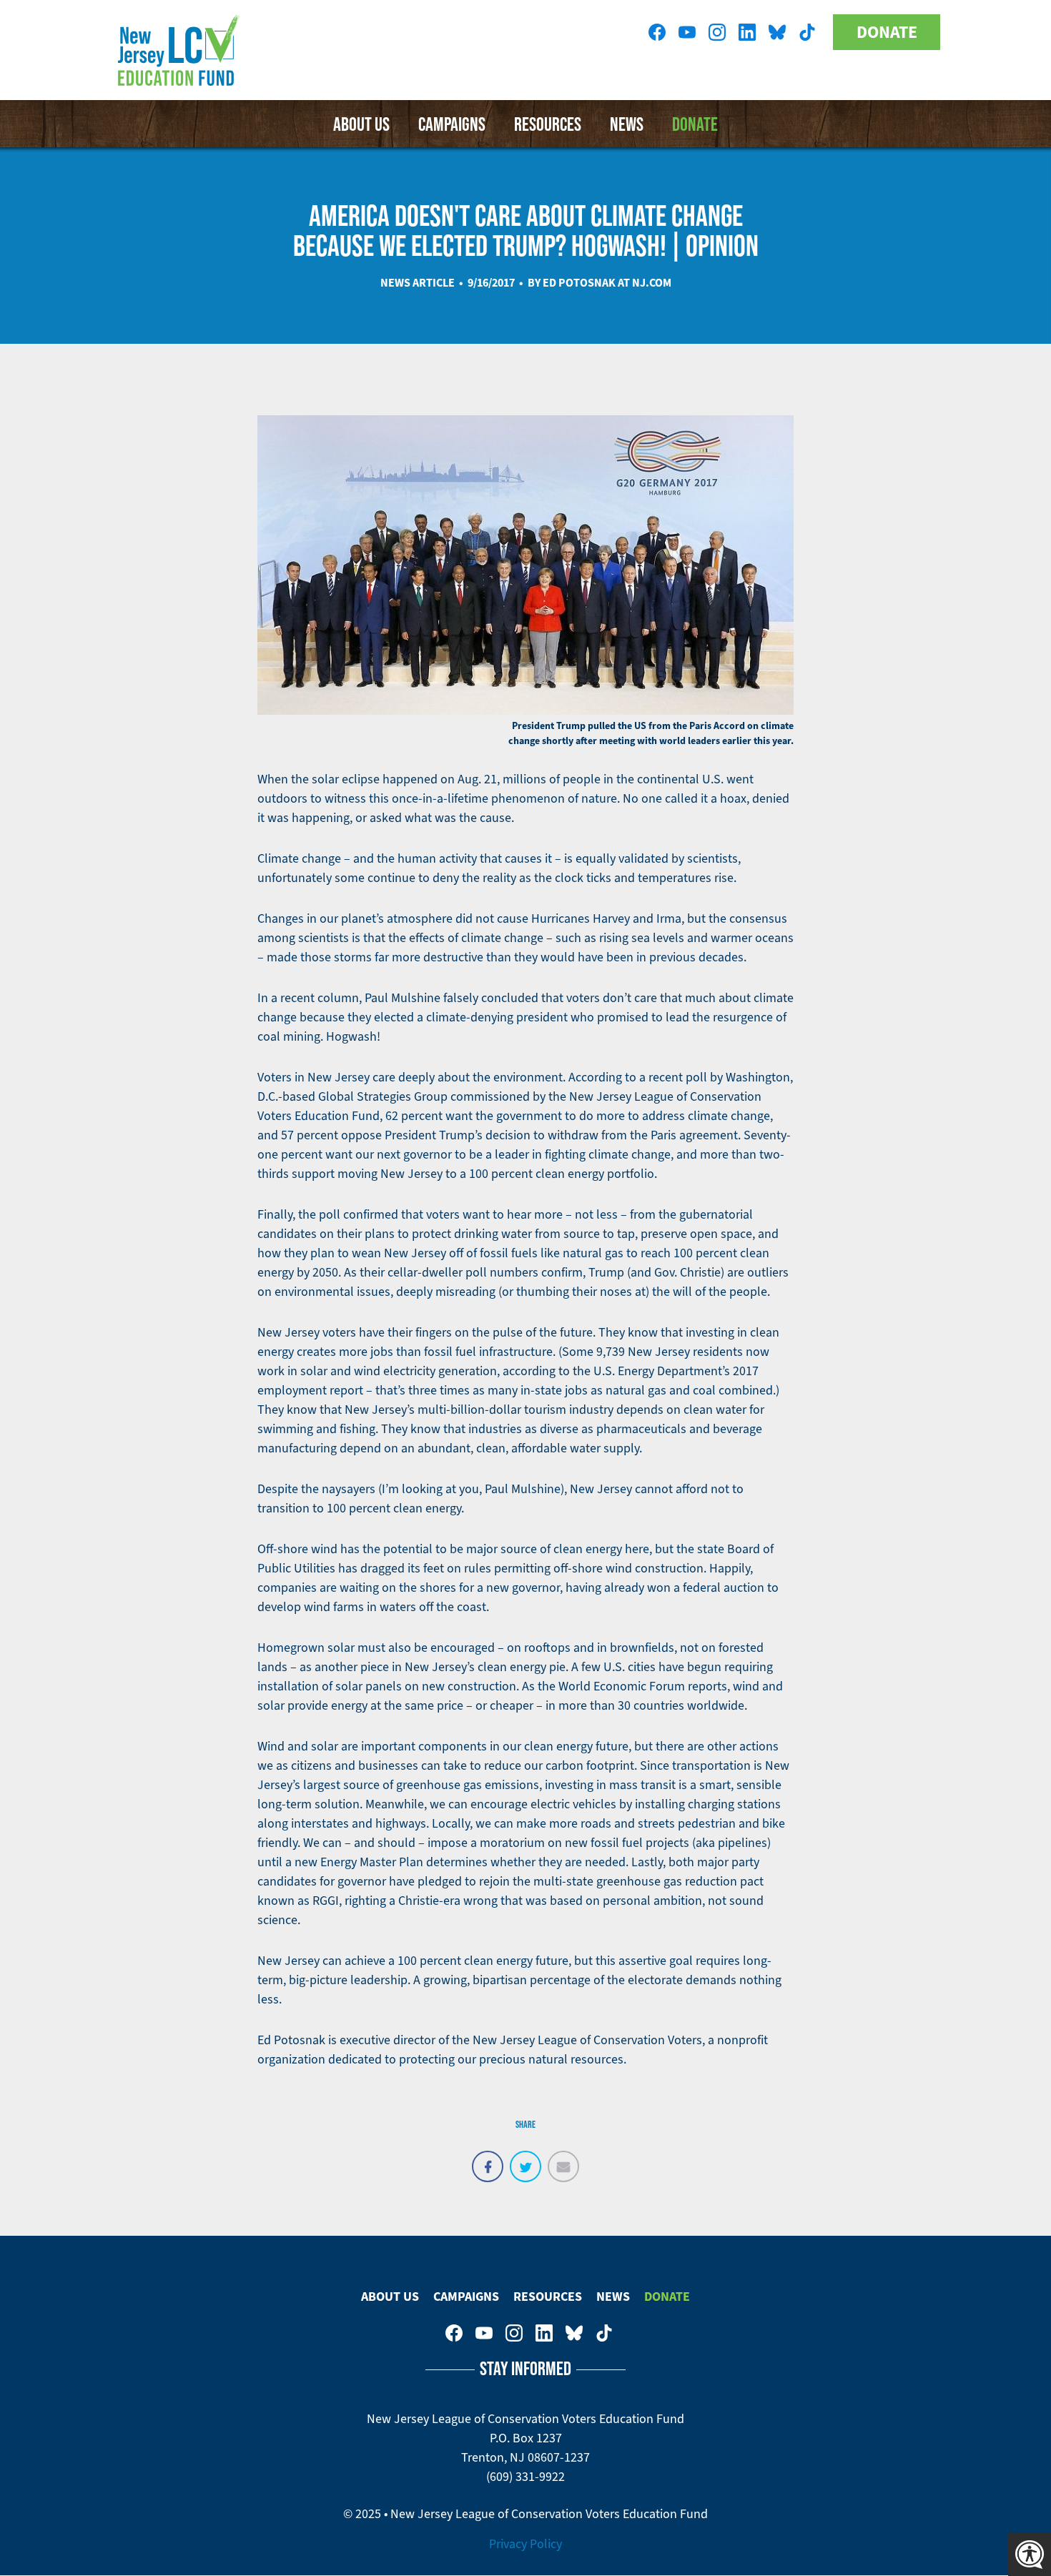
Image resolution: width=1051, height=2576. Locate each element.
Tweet (525, 2159)
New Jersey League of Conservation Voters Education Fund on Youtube (687, 32)
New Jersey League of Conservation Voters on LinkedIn (747, 32)
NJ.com (652, 283)
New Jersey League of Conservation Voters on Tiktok (807, 32)
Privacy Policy (525, 2544)
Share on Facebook (488, 2159)
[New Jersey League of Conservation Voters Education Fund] (183, 50)
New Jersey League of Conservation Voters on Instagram (717, 32)
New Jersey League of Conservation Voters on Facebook (657, 32)
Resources (548, 124)
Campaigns (452, 124)
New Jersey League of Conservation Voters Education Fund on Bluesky (777, 32)
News (627, 124)
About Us (361, 124)
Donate (887, 32)
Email (563, 2159)
